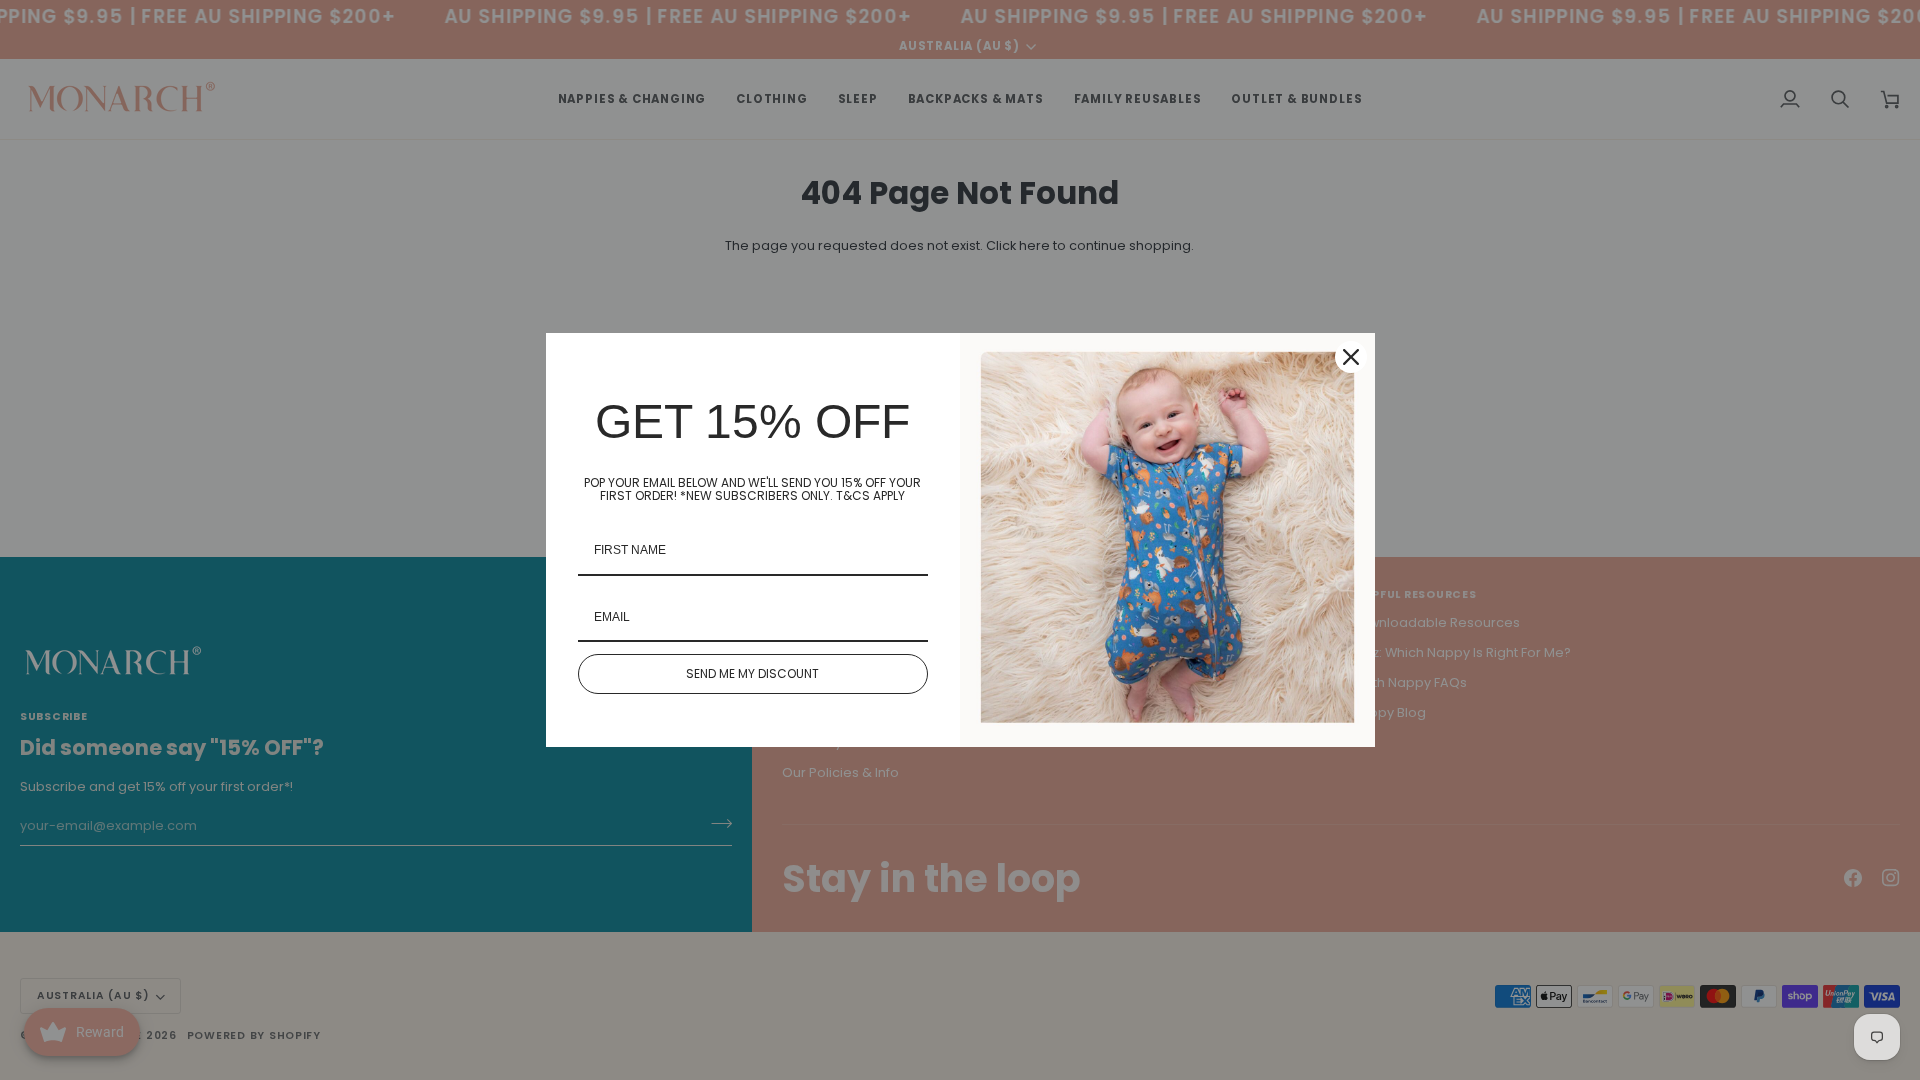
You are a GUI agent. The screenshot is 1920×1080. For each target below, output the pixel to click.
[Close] (1351, 357)
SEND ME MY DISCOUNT (752, 673)
